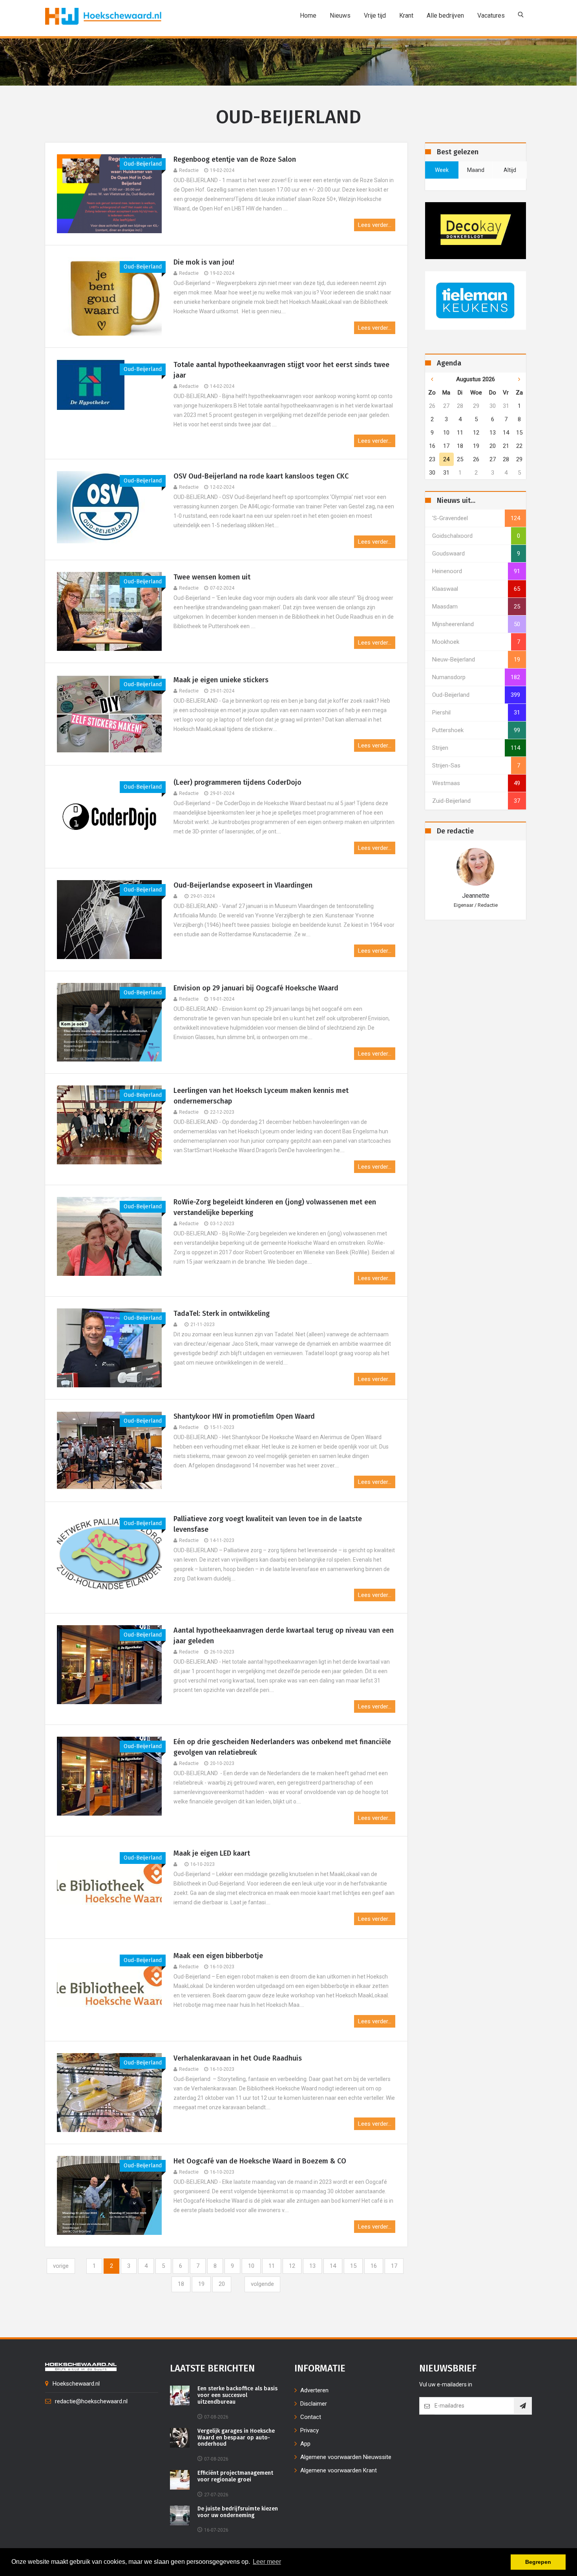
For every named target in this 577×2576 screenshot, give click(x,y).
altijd (510, 170)
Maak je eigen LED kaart (212, 1853)
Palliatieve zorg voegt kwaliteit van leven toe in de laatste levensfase (268, 1524)
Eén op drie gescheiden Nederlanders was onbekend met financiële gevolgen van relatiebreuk (282, 1747)
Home (308, 16)
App (305, 2444)
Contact (311, 2417)
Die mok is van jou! (204, 262)
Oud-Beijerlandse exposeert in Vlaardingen (243, 885)
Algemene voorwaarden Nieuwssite (346, 2457)
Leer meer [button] (267, 2562)
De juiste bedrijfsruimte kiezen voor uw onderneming (238, 2512)
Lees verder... (375, 225)
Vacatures (491, 16)
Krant (406, 16)
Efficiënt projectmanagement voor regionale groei (235, 2476)
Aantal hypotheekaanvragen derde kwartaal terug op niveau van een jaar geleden (284, 1636)
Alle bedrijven (445, 16)
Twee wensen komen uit (212, 577)
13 (312, 2266)
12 (292, 2266)
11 (272, 2266)
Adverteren (314, 2390)
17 (394, 2266)
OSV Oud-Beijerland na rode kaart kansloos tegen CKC (261, 476)
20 (222, 2284)
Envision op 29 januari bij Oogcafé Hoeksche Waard (256, 988)
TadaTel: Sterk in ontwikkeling (222, 1314)
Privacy (309, 2430)
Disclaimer (314, 2404)
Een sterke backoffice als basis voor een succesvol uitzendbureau (237, 2395)
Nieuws (340, 16)
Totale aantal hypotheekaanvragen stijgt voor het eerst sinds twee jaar (281, 370)
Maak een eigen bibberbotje (218, 1956)
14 (333, 2266)
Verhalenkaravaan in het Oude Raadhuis (238, 2058)
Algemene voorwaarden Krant (339, 2470)
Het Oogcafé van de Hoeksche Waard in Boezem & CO (260, 2161)
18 (181, 2284)
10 (251, 2266)
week (442, 170)
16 (374, 2266)
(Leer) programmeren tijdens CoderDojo (237, 782)
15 (353, 2266)
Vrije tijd (375, 16)
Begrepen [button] (538, 2562)
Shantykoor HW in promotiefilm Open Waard (244, 1416)
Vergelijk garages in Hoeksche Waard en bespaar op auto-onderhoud (236, 2438)
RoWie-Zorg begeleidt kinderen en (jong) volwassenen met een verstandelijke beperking (275, 1207)
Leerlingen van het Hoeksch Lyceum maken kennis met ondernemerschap (261, 1096)
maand (476, 170)
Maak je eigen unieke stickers (221, 680)
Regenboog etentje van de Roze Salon (235, 159)
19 (201, 2284)
